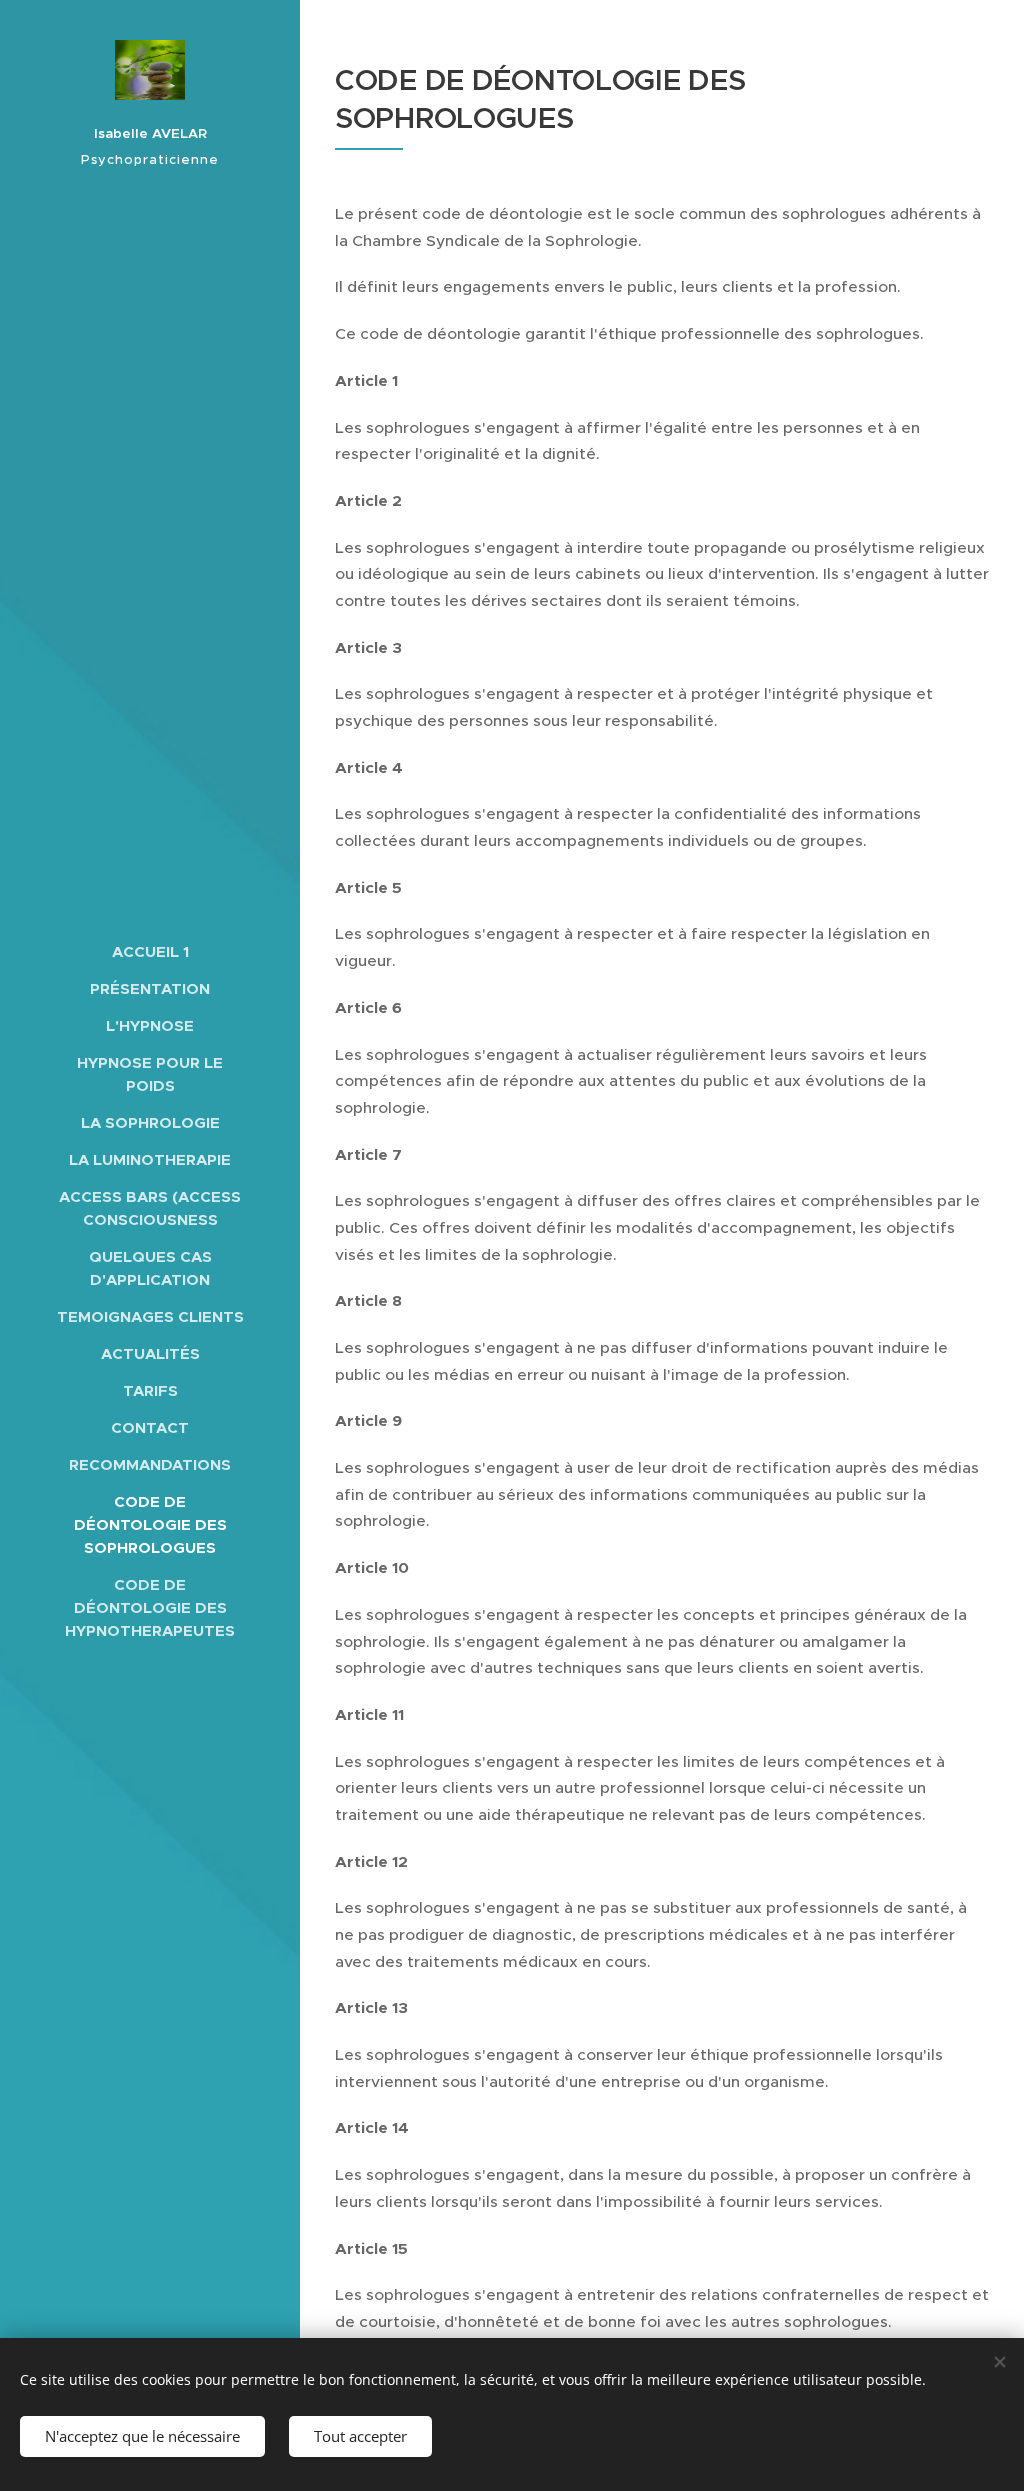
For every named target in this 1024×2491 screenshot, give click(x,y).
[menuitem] (150, 951)
